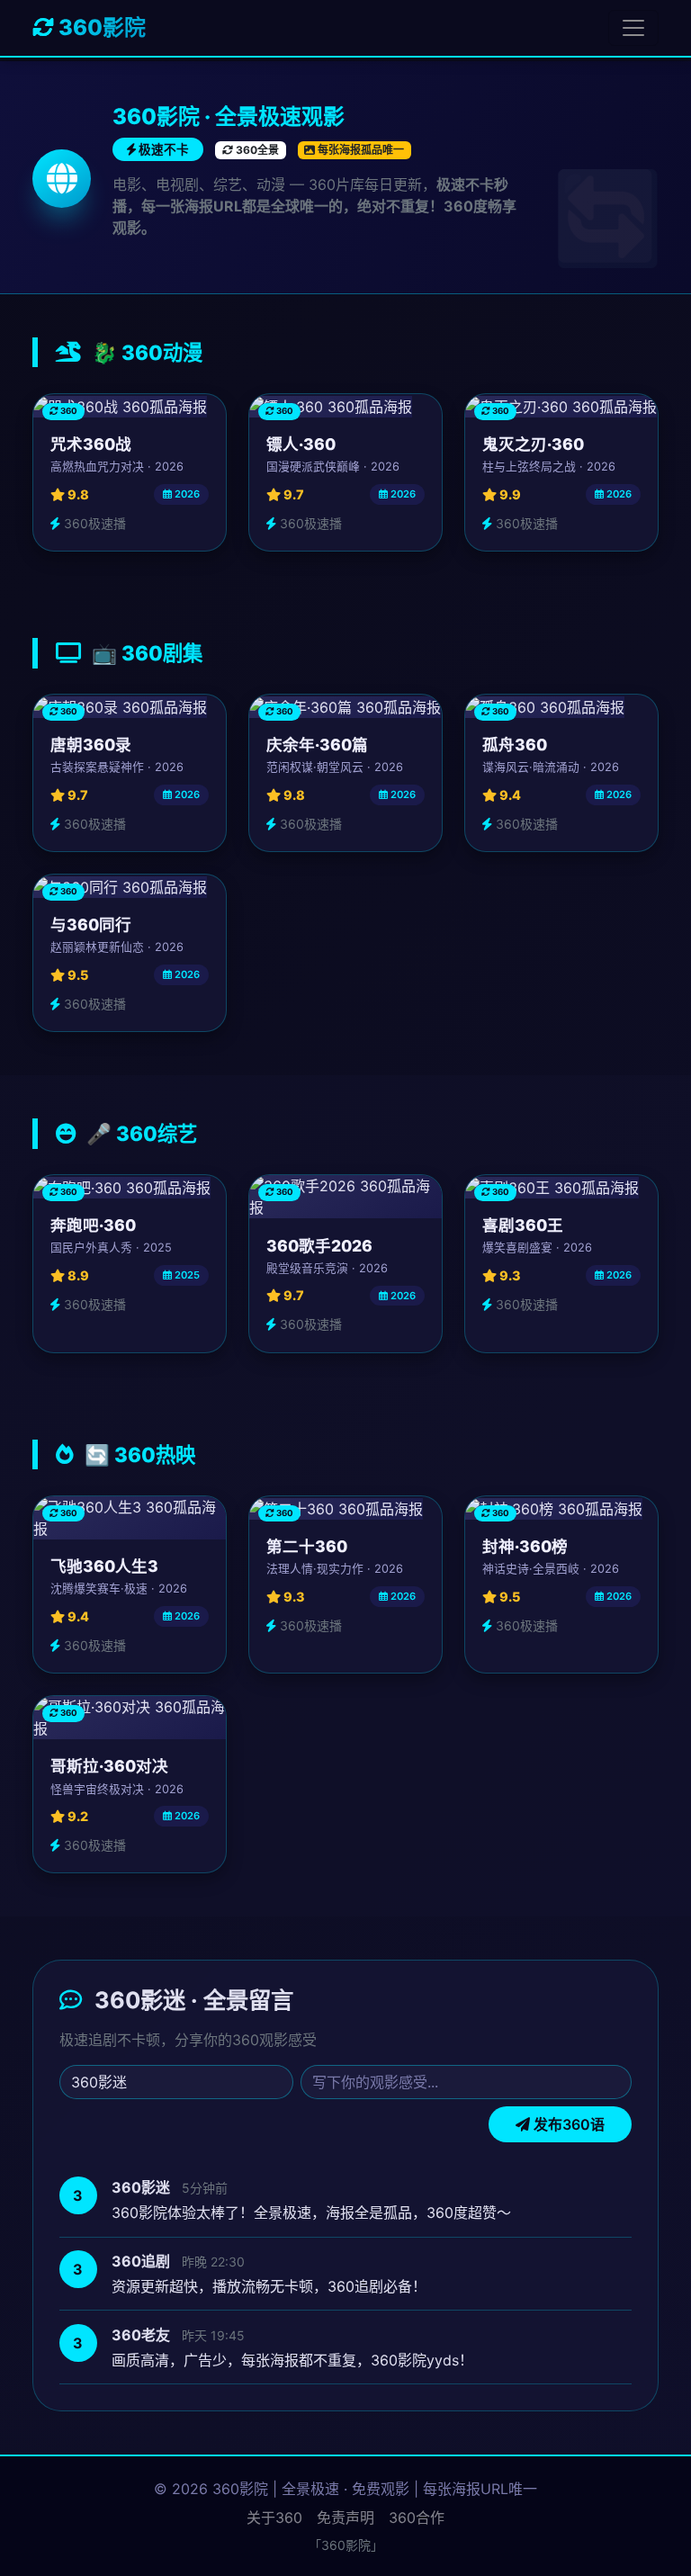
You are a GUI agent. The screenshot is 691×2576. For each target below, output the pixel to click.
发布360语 (567, 2124)
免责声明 (345, 2518)
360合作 (417, 2518)
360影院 (100, 27)
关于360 (274, 2518)
